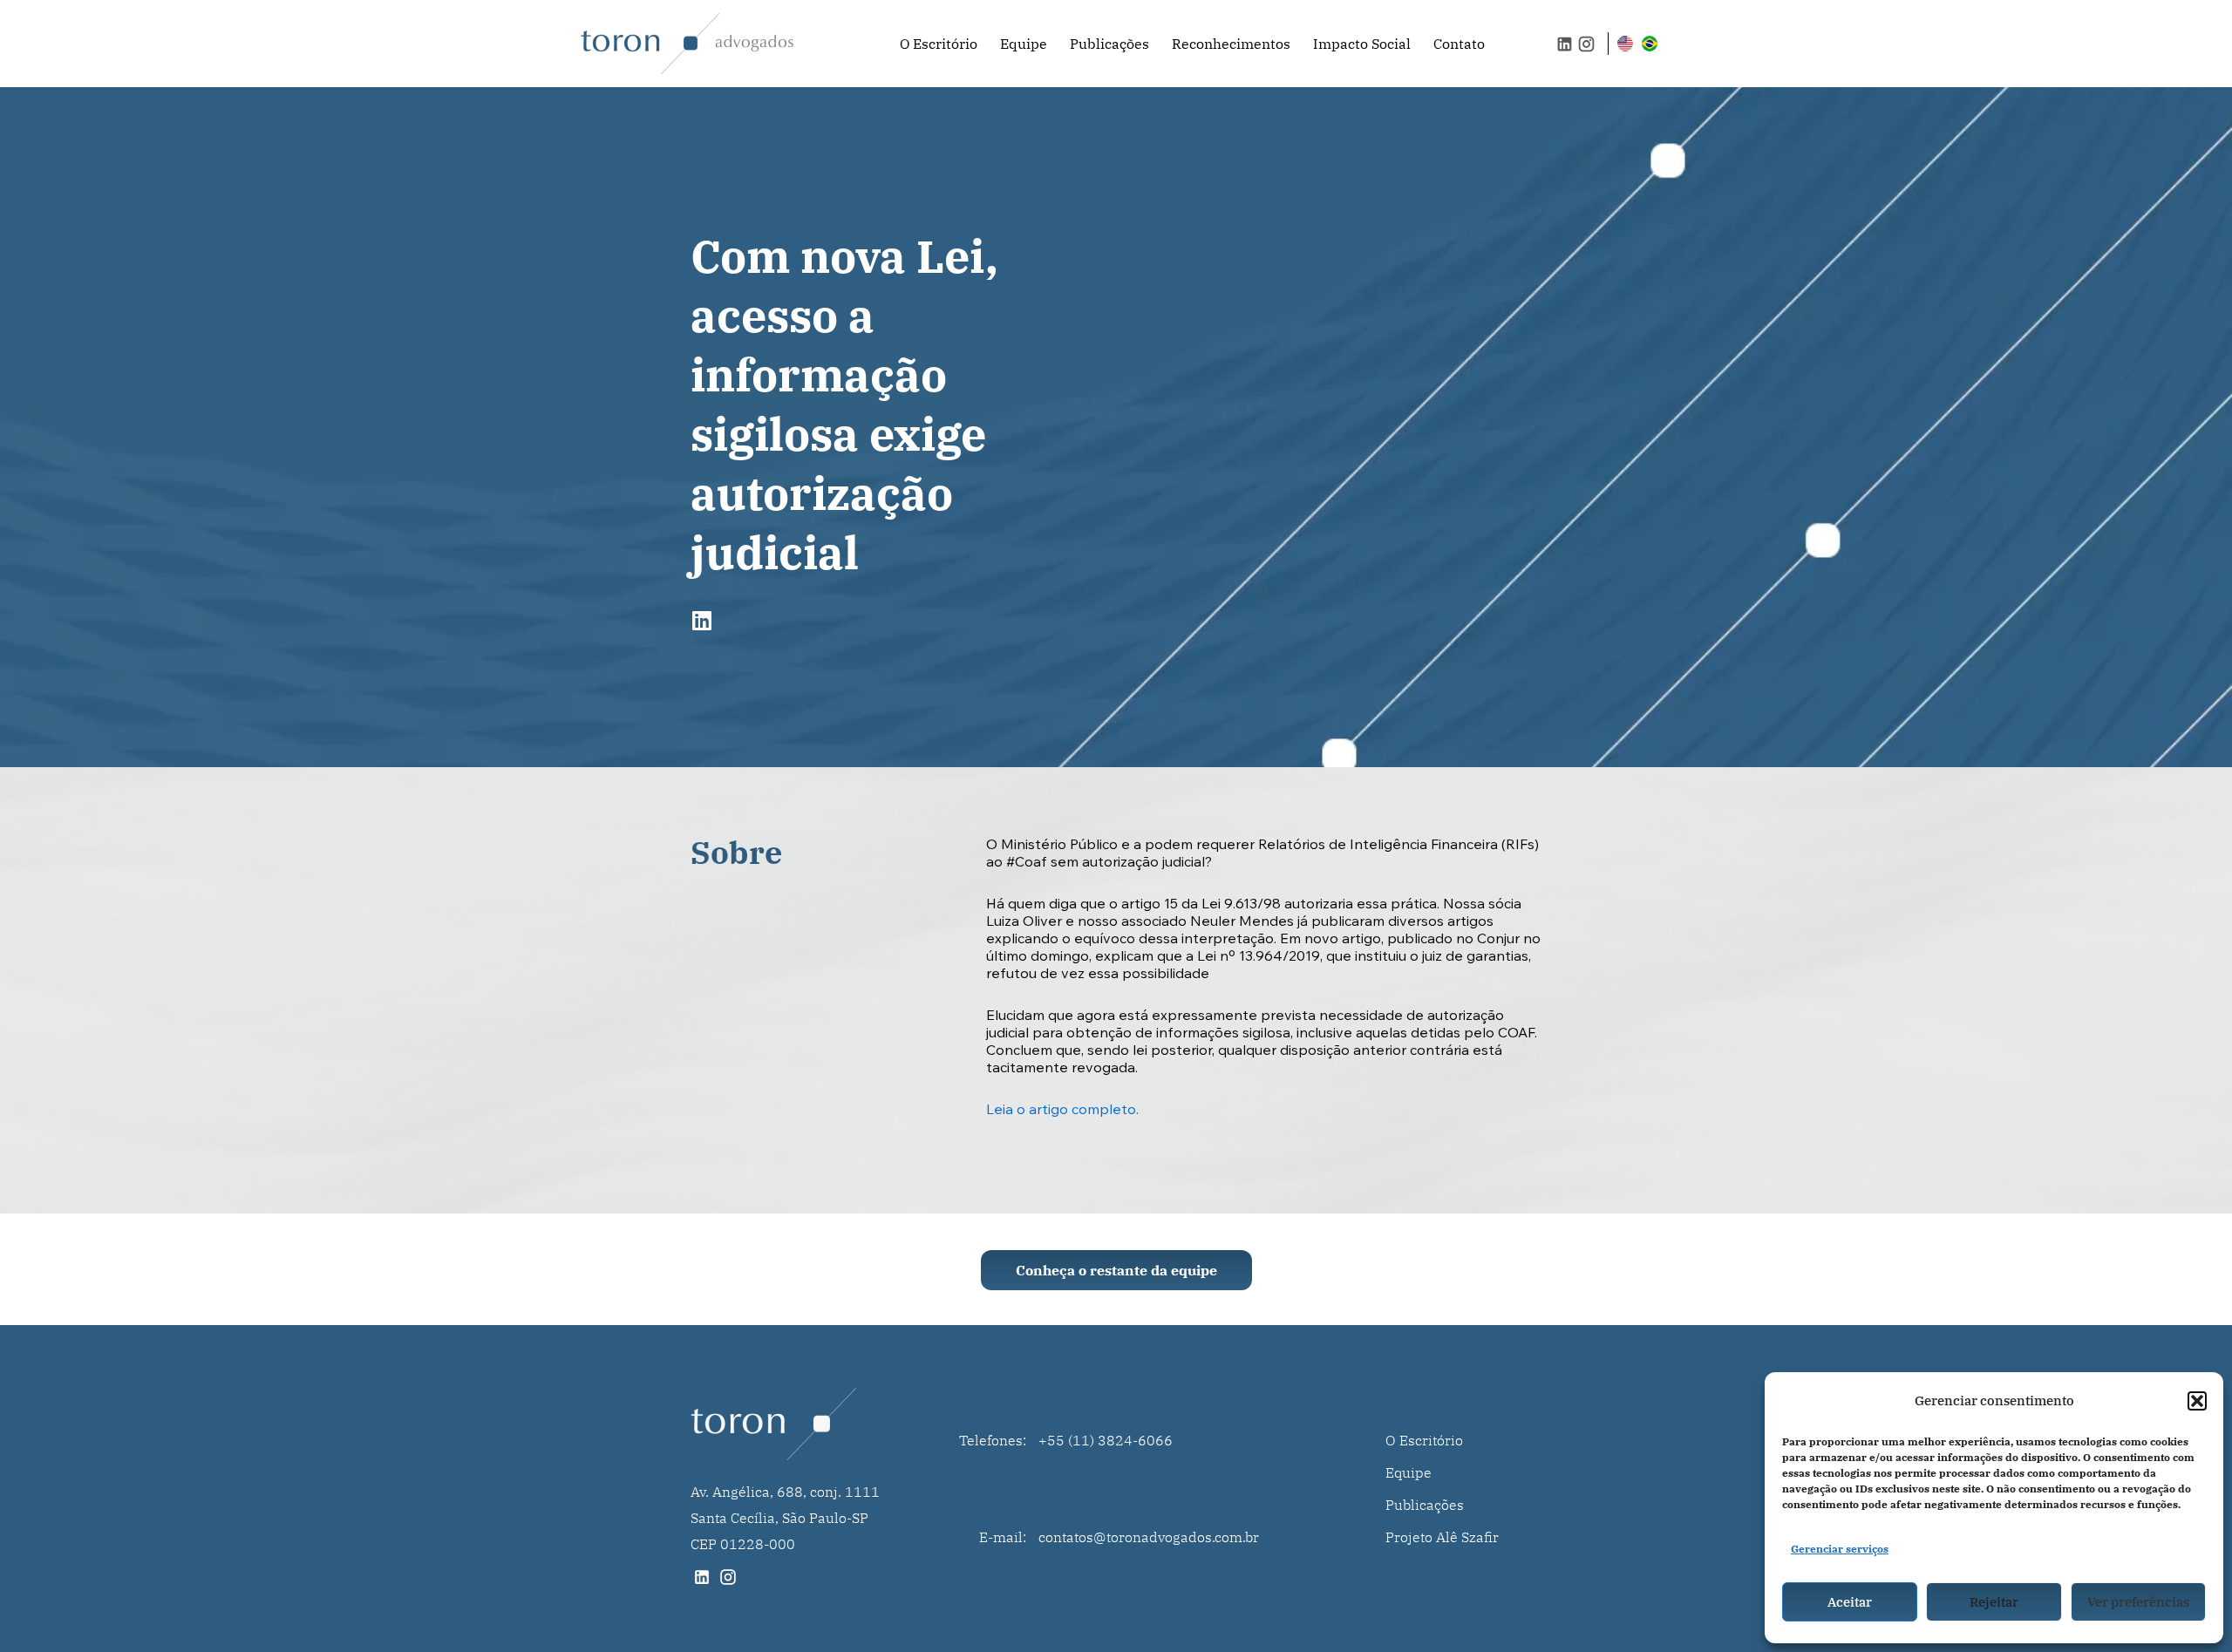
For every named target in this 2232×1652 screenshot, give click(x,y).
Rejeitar (1994, 1602)
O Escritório (939, 44)
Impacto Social (1362, 44)
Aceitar (1850, 1602)
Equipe (1024, 44)
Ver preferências (2138, 1602)
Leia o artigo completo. (1062, 1111)
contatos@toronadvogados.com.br (1149, 1537)
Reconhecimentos (1231, 44)
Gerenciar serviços (1840, 1549)
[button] (2197, 1401)
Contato (1459, 44)
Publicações (1109, 44)
